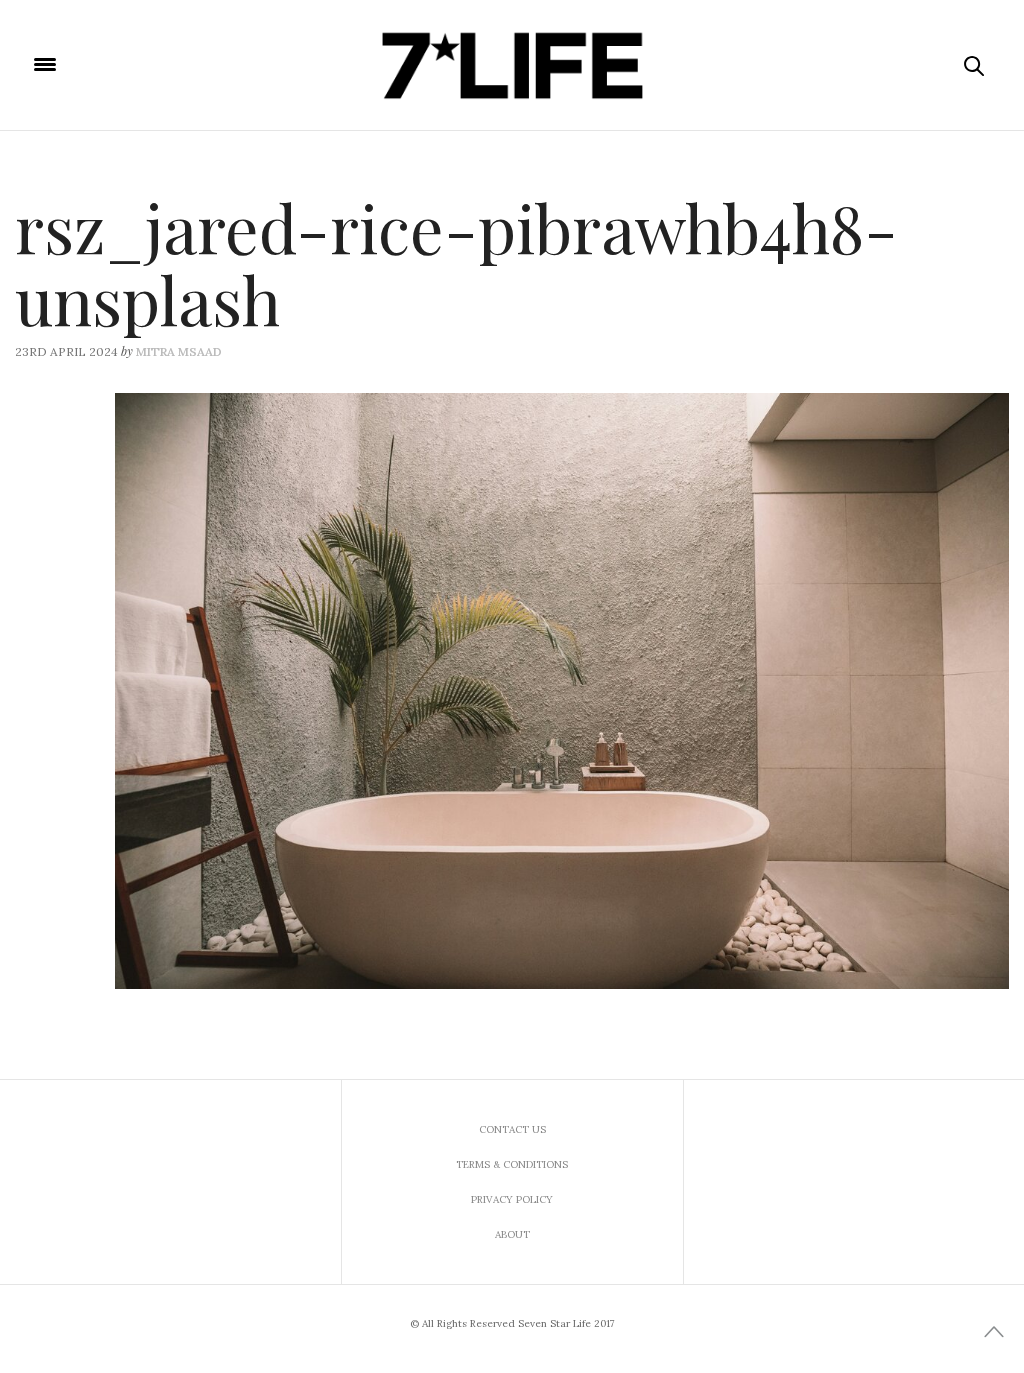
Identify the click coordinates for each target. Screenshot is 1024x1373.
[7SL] (511, 65)
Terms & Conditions (512, 1164)
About (512, 1234)
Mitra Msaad (179, 351)
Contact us (512, 1129)
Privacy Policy (512, 1199)
